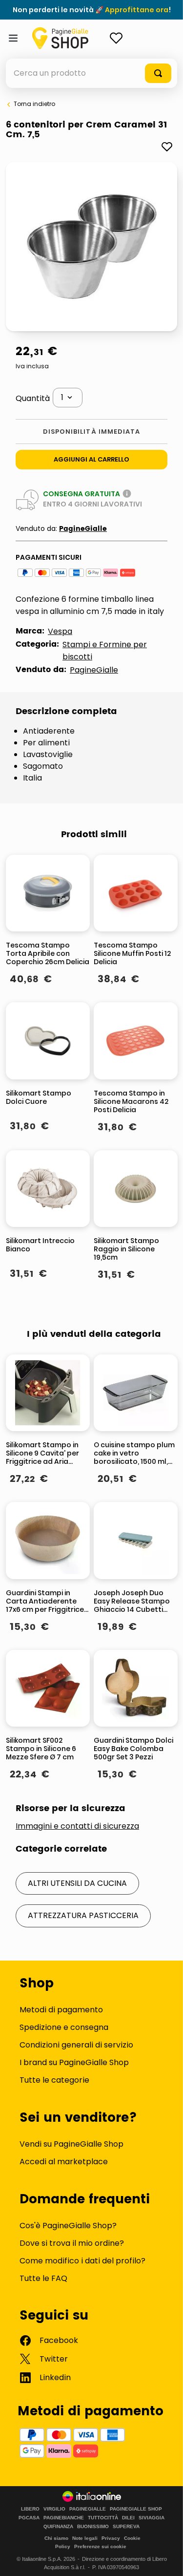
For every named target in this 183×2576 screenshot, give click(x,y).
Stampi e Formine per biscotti (105, 651)
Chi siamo (56, 2538)
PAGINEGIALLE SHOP (136, 2509)
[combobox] (91, 73)
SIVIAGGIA (152, 2518)
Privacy (111, 2538)
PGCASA (29, 2518)
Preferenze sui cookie (100, 2546)
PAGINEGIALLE (88, 2509)
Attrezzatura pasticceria (83, 1915)
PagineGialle (83, 529)
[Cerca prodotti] (158, 73)
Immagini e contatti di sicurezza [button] (77, 1826)
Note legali (85, 2538)
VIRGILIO (54, 2509)
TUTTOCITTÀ (103, 2518)
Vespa (60, 631)
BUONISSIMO (93, 2527)
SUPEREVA (126, 2527)
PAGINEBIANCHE (64, 2518)
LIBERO (30, 2509)
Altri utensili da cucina (77, 1883)
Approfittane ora (137, 10)
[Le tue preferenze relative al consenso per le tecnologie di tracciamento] (166, 2559)
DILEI (128, 2518)
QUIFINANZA (58, 2527)
